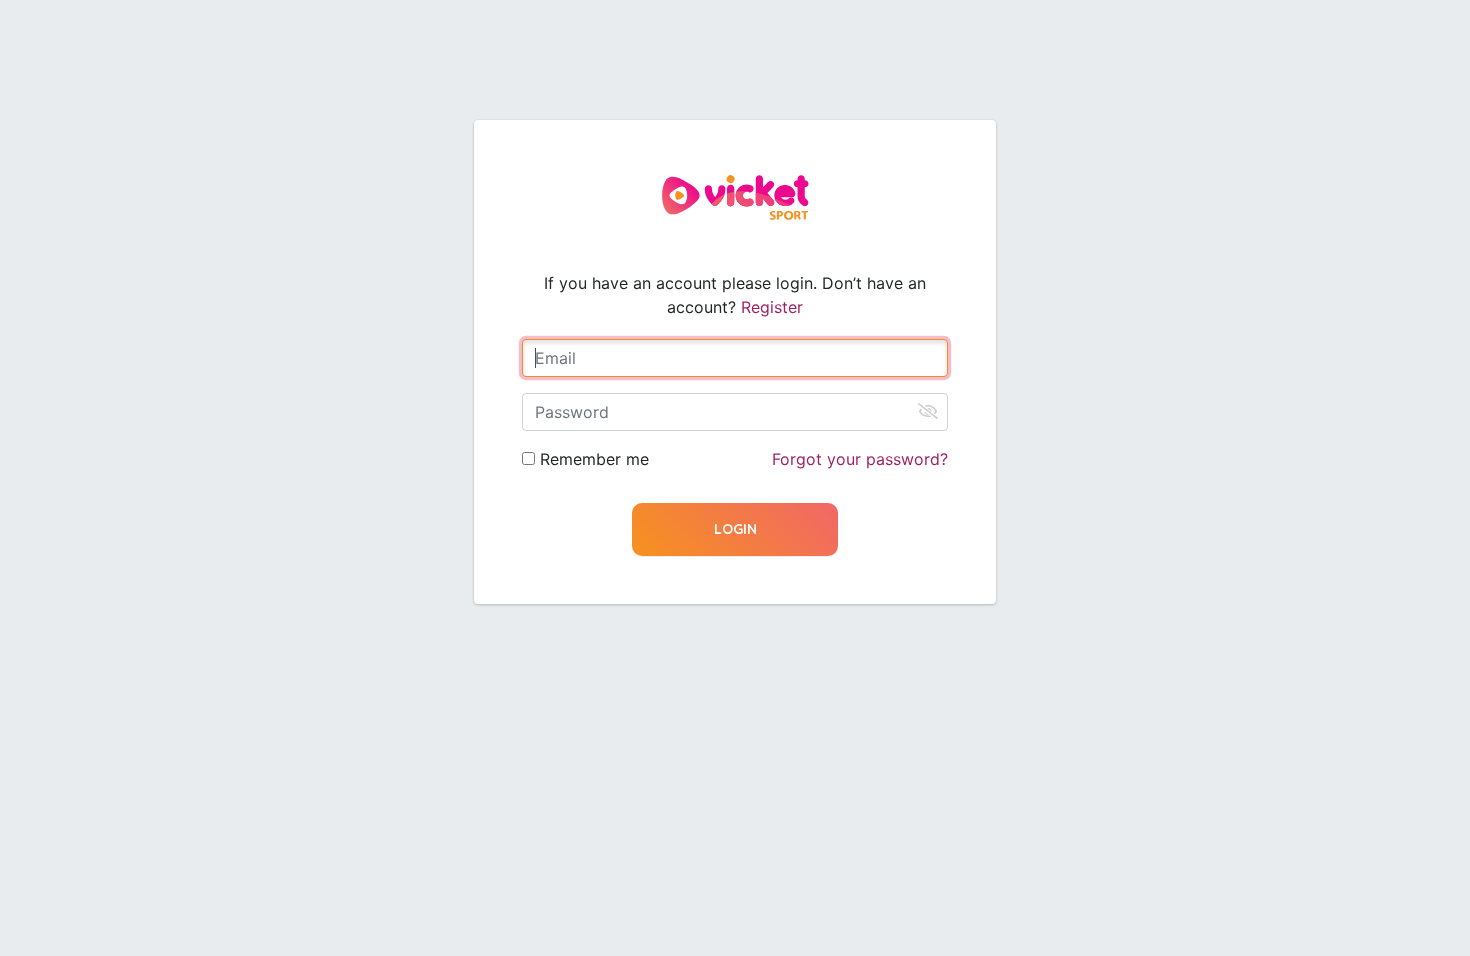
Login (735, 529)
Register (772, 307)
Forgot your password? (860, 459)
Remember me (594, 459)
